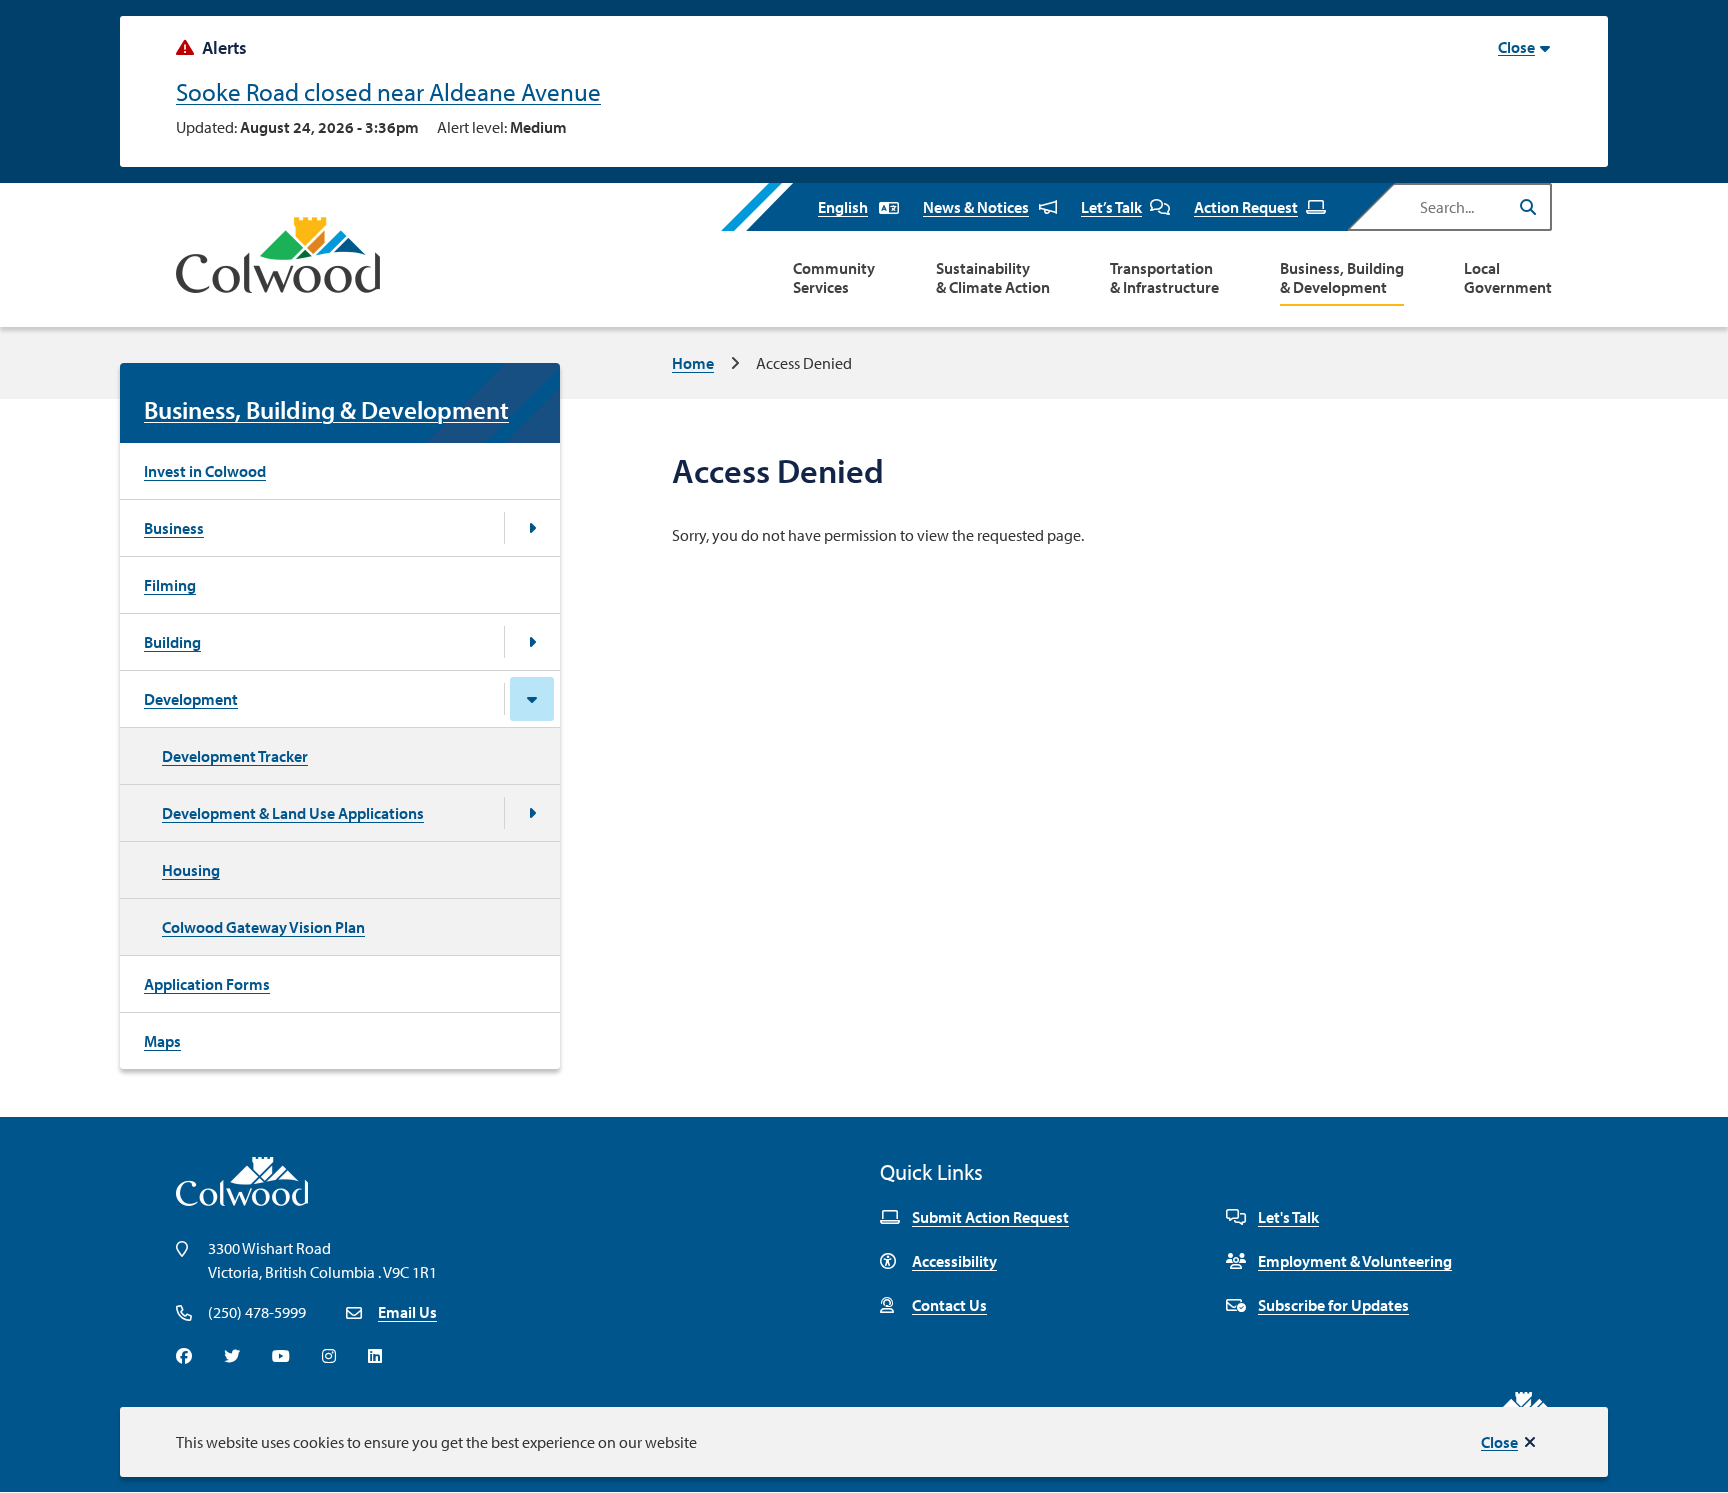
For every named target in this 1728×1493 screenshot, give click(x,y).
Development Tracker (235, 756)
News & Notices (976, 207)
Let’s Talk (1111, 207)
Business (174, 528)
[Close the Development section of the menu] (532, 699)
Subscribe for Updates (1333, 1305)
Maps (162, 1041)
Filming (170, 585)
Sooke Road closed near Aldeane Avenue (388, 91)
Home (693, 363)
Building (172, 642)
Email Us (407, 1312)
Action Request (1246, 207)
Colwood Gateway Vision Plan (263, 927)
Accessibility (954, 1261)
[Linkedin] (375, 1356)
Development (191, 699)
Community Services (834, 278)
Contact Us (949, 1305)
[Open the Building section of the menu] (532, 642)
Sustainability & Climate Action (993, 278)
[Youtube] (281, 1356)
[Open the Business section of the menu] (532, 528)
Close (1499, 1442)
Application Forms (207, 984)
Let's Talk (1288, 1217)
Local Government (1508, 278)
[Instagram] (329, 1356)
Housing (191, 870)
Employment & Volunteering (1355, 1261)
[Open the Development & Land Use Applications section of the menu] (532, 813)
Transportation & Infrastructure (1164, 278)
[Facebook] (184, 1356)
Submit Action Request (990, 1217)
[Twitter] (232, 1356)
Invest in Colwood (205, 471)
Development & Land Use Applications (293, 813)
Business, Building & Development (1342, 278)
